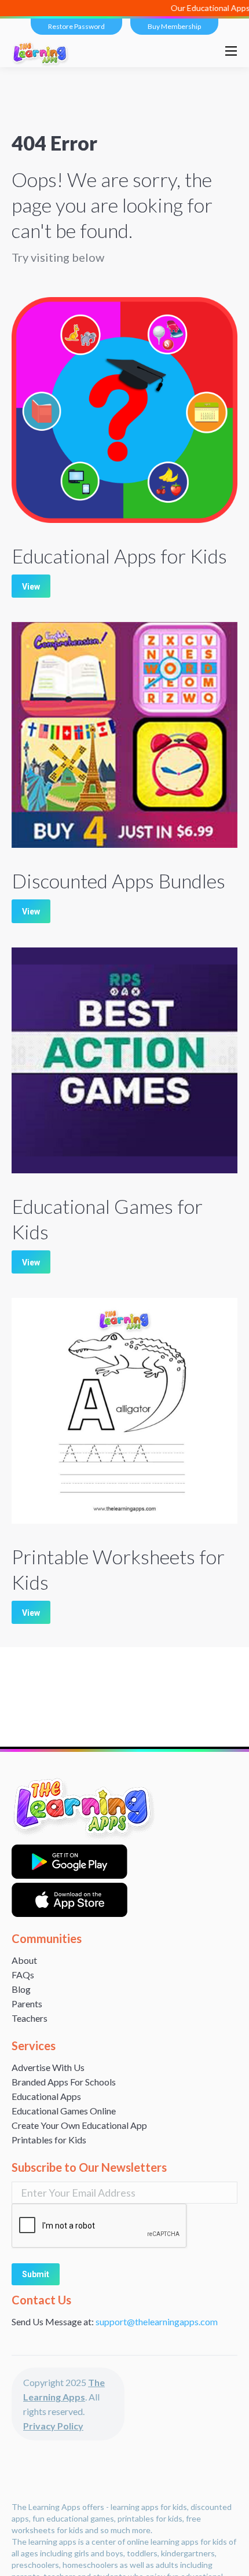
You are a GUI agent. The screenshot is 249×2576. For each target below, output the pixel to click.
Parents (27, 2004)
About (24, 1960)
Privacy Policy (53, 2426)
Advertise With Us (48, 2067)
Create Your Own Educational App (79, 2125)
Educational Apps (46, 2096)
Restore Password (76, 26)
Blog (21, 1989)
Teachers (30, 2018)
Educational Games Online (64, 2111)
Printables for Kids (49, 2140)
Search (202, 51)
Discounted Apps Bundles (118, 881)
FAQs (23, 1975)
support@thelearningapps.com (157, 2321)
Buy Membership (174, 26)
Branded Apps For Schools (64, 2082)
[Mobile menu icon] (231, 51)
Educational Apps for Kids (119, 556)
